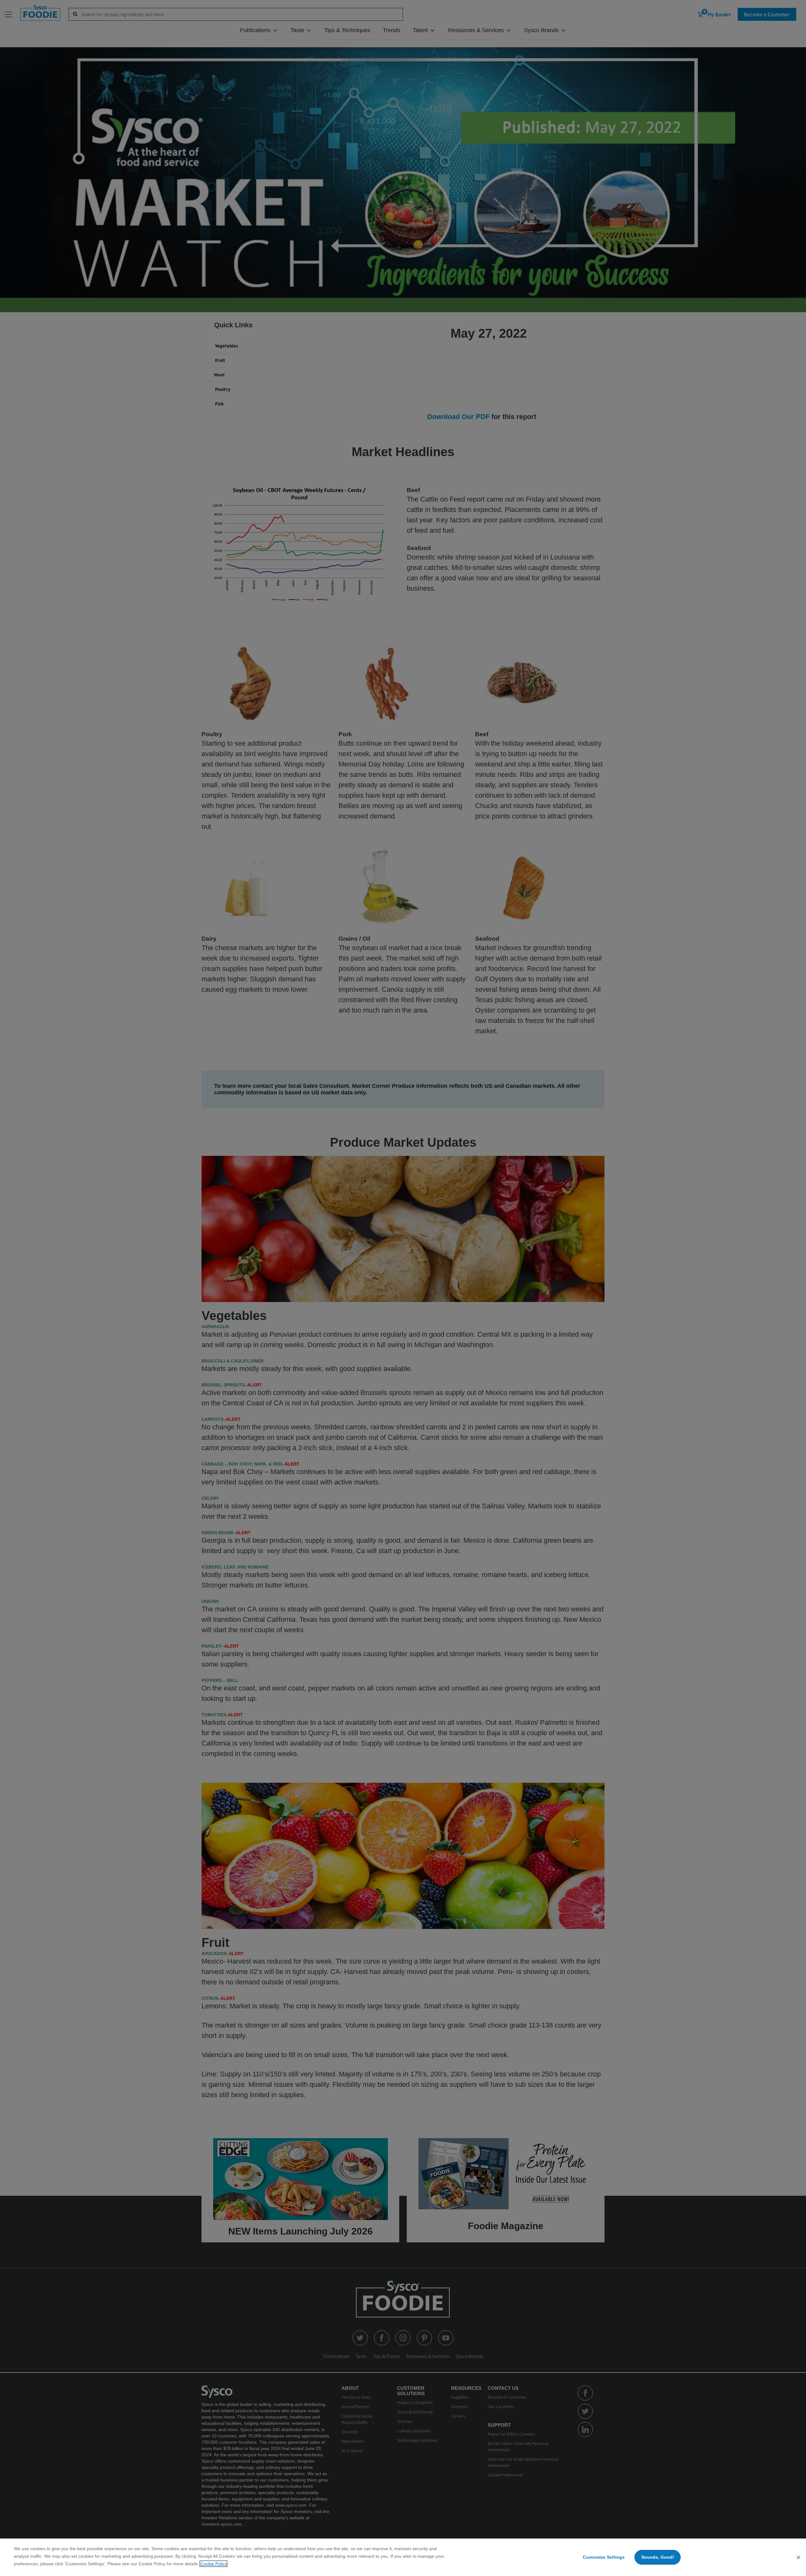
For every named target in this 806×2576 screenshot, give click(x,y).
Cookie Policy (213, 2564)
